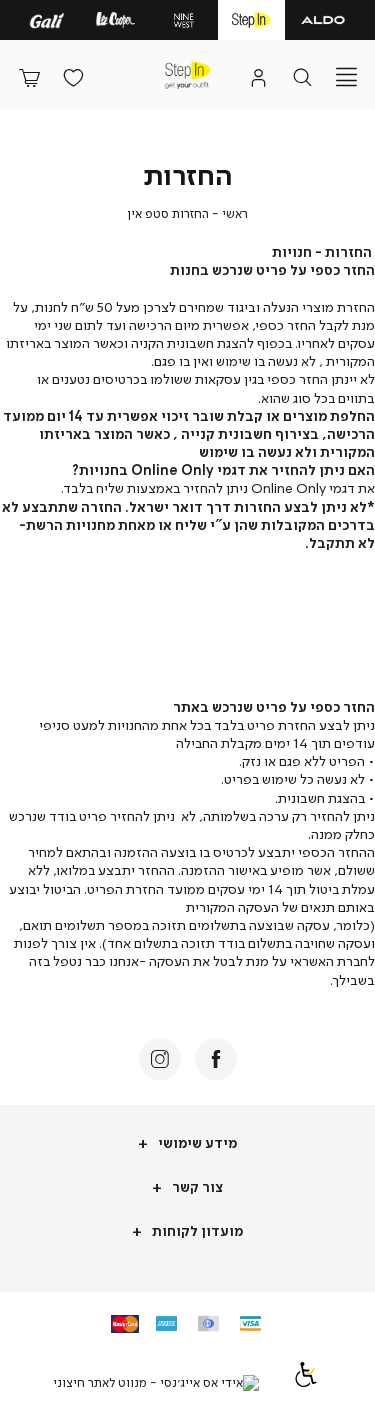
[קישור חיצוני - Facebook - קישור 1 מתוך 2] (216, 1059)
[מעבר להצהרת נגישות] (306, 1382)
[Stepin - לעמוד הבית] (187, 75)
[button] (29, 77)
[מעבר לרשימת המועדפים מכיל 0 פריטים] (73, 77)
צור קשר (196, 1186)
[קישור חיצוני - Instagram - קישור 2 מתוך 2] (160, 1059)
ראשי (235, 213)
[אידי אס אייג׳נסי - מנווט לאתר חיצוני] (156, 1383)
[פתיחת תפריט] (346, 77)
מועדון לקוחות (196, 1230)
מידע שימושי (196, 1142)
